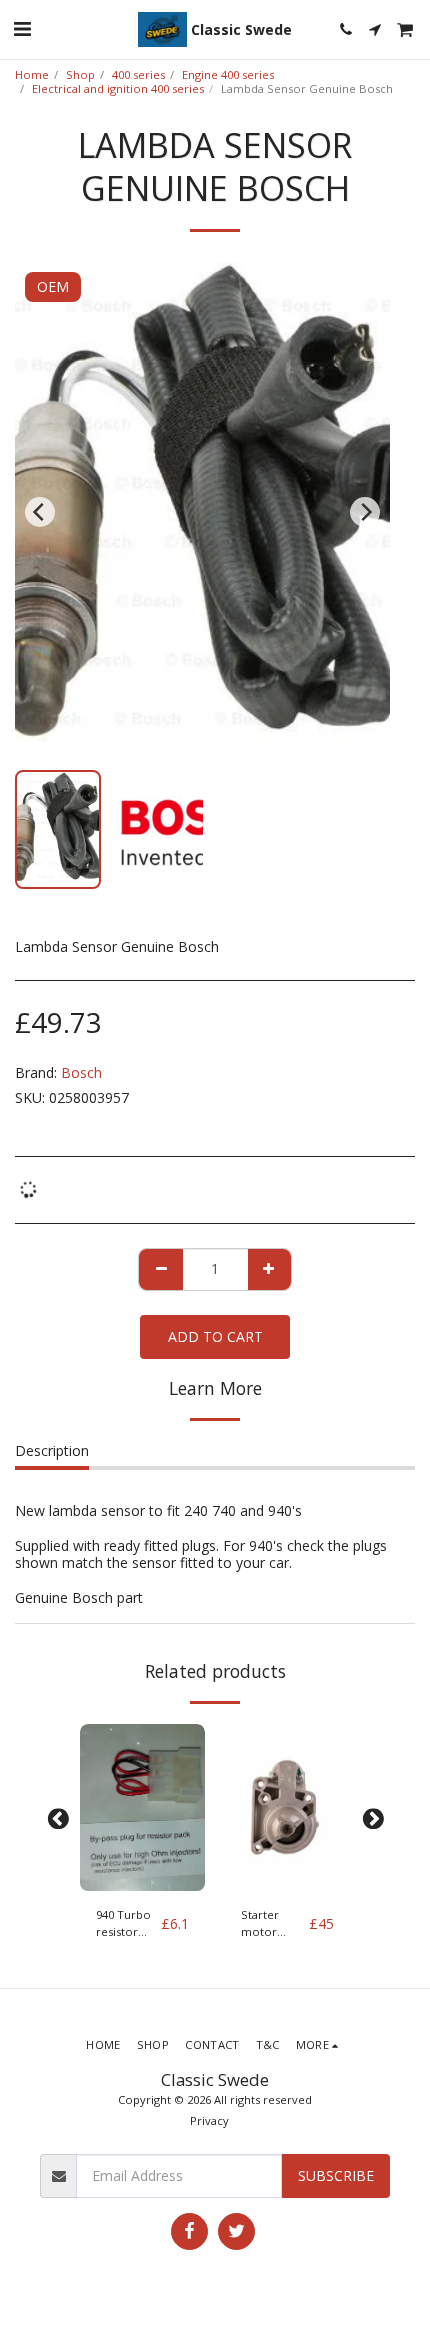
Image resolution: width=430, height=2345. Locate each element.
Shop (80, 74)
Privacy (209, 2120)
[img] (142, 1807)
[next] (365, 512)
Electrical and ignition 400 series (118, 88)
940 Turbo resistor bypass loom (123, 1924)
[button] (22, 28)
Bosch (81, 1072)
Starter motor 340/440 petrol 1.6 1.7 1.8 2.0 (267, 1924)
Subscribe (336, 2175)
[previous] (40, 512)
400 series (138, 74)
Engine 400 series (228, 74)
